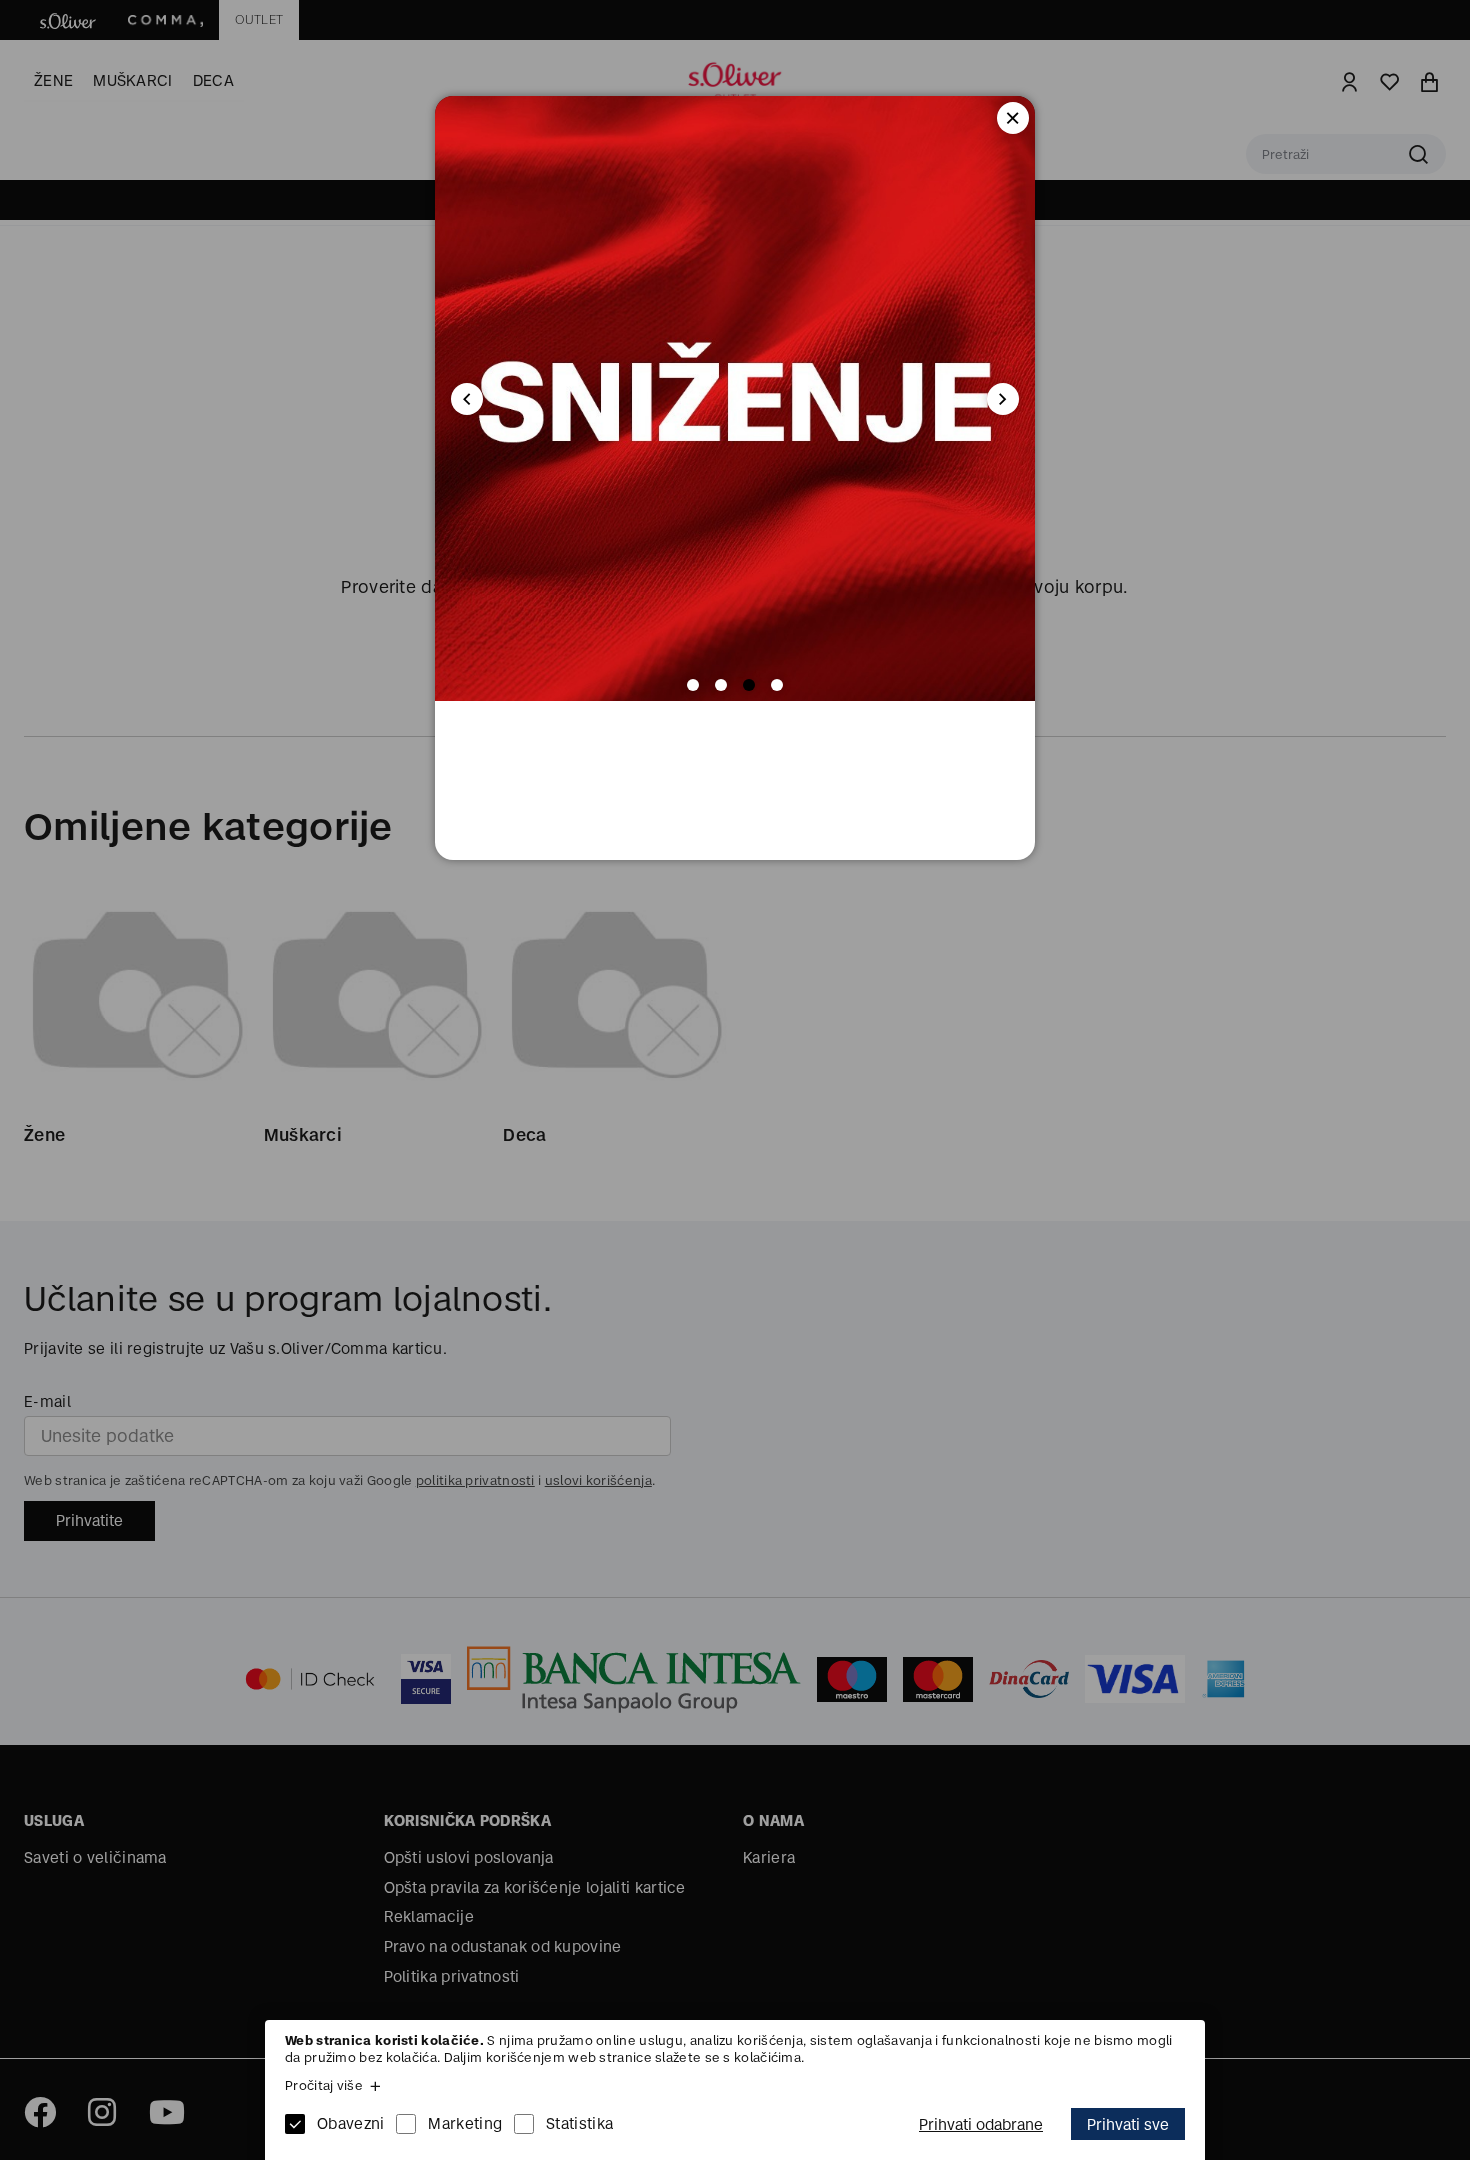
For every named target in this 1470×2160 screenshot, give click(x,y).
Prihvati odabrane (981, 2124)
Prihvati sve (1128, 2124)
